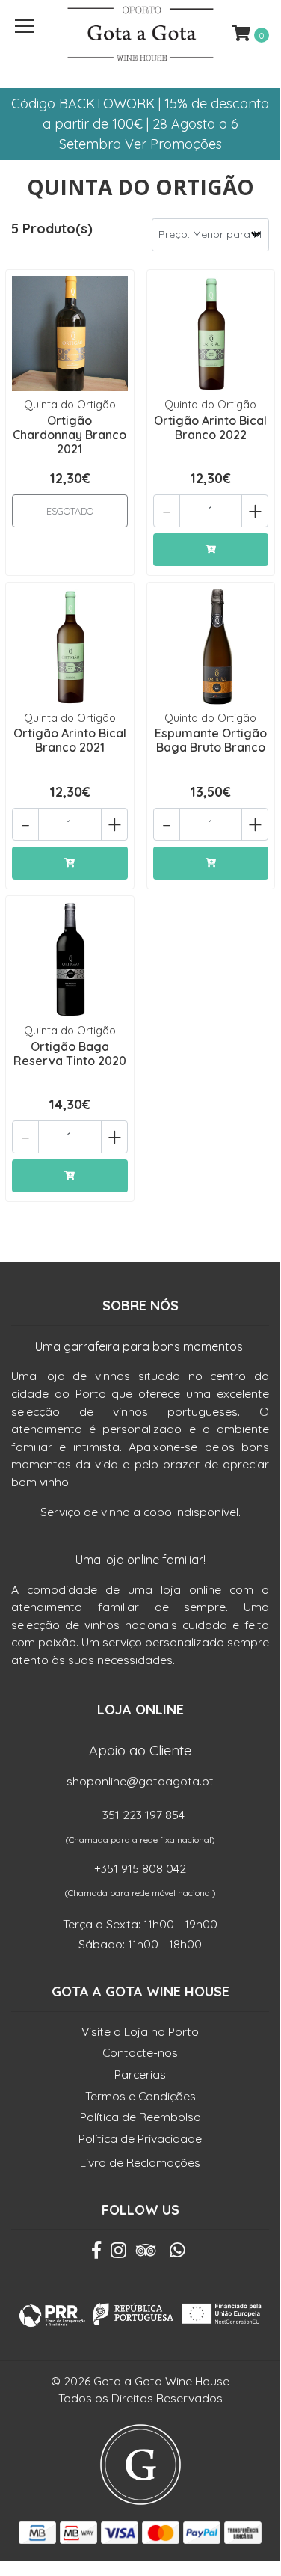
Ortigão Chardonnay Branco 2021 (70, 435)
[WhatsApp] (177, 2254)
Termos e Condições (140, 2096)
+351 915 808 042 (140, 1868)
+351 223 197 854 (140, 1815)
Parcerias (140, 2074)
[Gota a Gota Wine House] (140, 34)
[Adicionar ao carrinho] (211, 550)
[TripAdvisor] (146, 2254)
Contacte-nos (140, 2052)
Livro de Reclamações (140, 2162)
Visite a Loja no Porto (140, 2031)
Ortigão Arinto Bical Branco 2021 (70, 740)
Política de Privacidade (140, 2138)
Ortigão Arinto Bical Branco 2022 (210, 427)
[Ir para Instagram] (118, 2254)
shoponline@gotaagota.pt (140, 1781)
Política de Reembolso (140, 2117)
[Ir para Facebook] (96, 2254)
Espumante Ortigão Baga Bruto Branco (211, 740)
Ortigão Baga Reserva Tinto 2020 (70, 1054)
